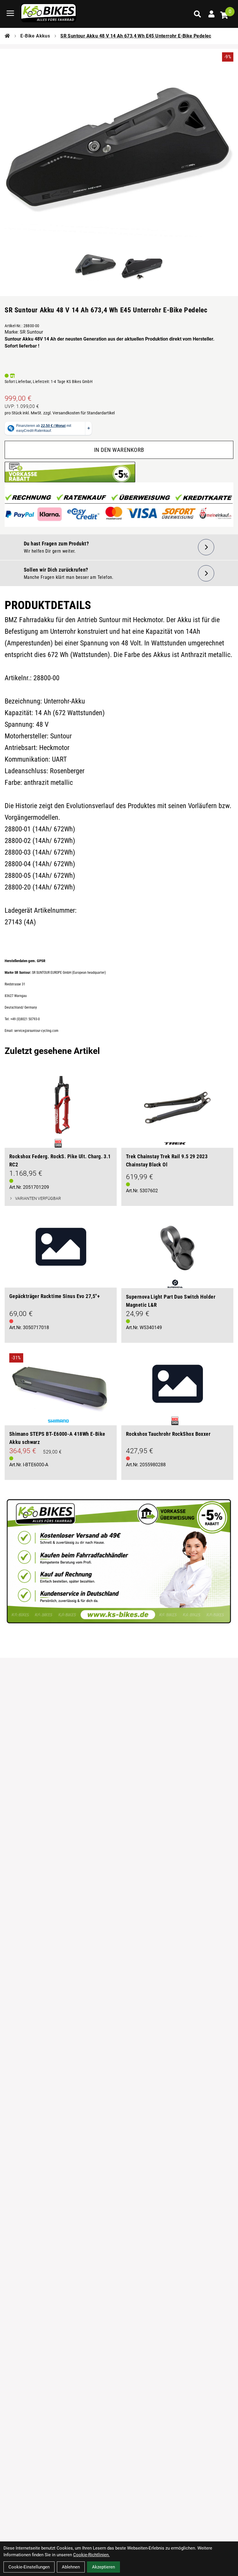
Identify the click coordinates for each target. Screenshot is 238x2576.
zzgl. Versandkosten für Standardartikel (79, 413)
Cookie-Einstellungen (29, 2567)
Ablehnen (71, 2567)
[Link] (10, 13)
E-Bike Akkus (35, 36)
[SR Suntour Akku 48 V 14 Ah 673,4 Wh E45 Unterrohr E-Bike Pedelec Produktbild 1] (96, 266)
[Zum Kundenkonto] (211, 14)
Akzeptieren (103, 2567)
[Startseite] (7, 36)
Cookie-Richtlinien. (91, 2555)
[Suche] (197, 14)
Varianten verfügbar (38, 1198)
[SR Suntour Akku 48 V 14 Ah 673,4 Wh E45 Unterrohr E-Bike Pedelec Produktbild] (119, 151)
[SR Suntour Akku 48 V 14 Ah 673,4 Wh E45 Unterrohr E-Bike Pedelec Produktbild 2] (142, 266)
